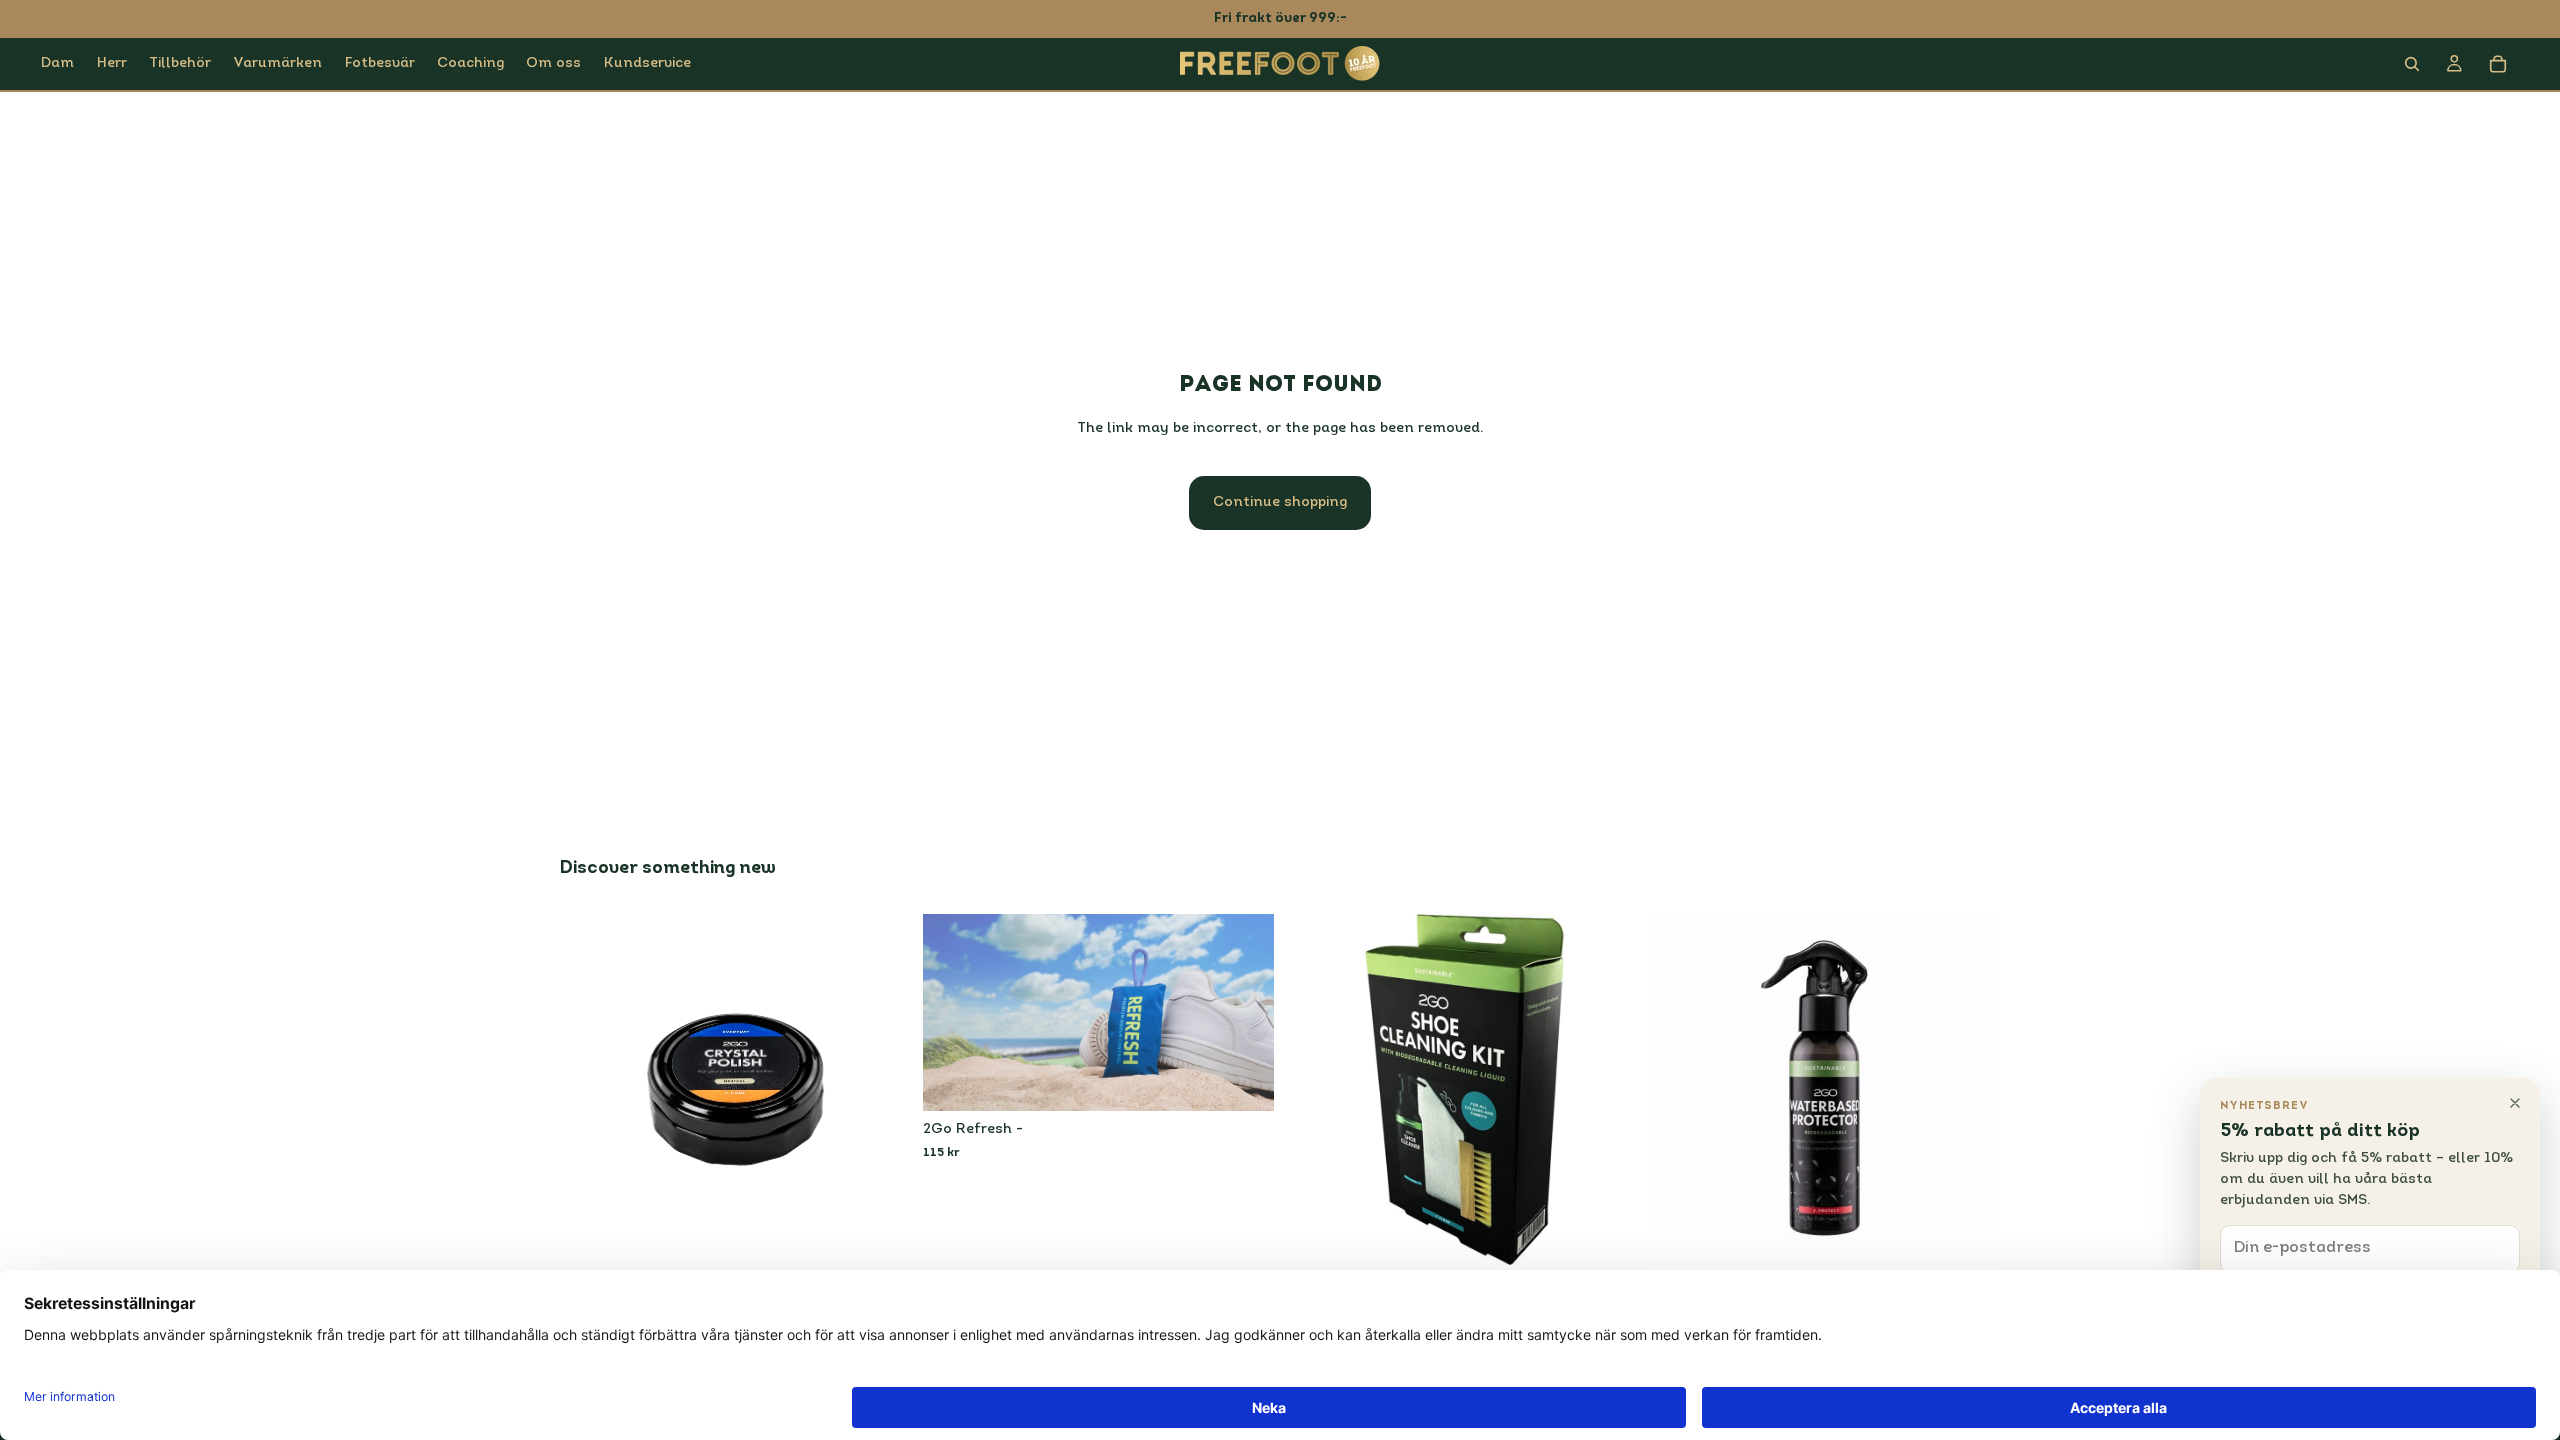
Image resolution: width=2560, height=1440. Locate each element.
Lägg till (897, 1233)
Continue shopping (1280, 502)
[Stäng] (2515, 1103)
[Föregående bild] (953, 1013)
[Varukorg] (2498, 64)
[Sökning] (2412, 64)
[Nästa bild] (1244, 1013)
